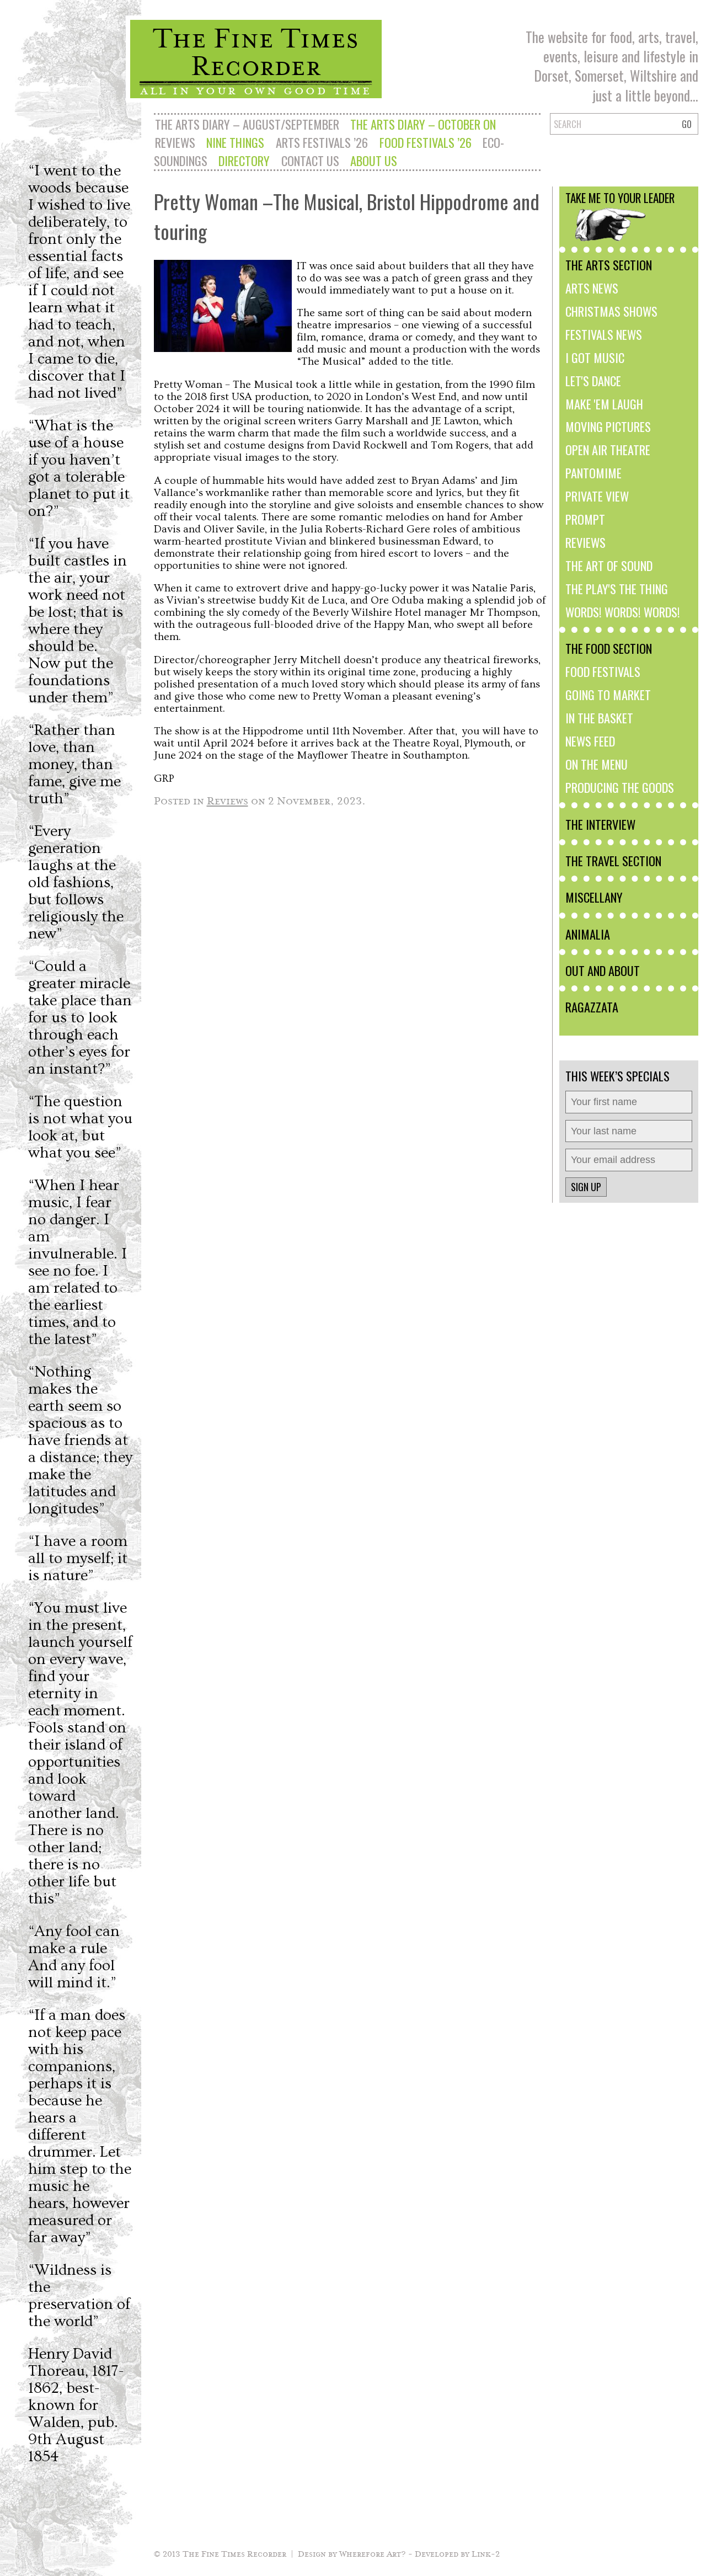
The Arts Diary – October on (423, 124)
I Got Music (595, 357)
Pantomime (593, 473)
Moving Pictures (608, 426)
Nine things (235, 142)
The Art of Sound (609, 565)
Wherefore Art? (373, 2553)
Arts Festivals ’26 (322, 142)
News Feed (590, 741)
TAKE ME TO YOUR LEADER (620, 198)
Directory (244, 160)
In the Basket (599, 718)
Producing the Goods (620, 787)
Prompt (585, 519)
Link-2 (486, 2553)
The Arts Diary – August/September (247, 124)
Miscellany (594, 897)
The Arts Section (609, 265)
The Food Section (609, 648)
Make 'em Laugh (604, 404)
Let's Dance (593, 380)
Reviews (175, 142)
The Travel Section (613, 860)
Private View (597, 496)
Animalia (588, 934)
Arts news (592, 288)
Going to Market (608, 694)
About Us (374, 160)
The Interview (600, 824)
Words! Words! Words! (623, 612)
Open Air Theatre (608, 449)
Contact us (310, 160)
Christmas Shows (611, 311)
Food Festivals (603, 671)
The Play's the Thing (617, 588)
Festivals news (604, 334)
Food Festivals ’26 (426, 142)
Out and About (603, 970)
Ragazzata (592, 1007)
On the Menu (597, 764)
